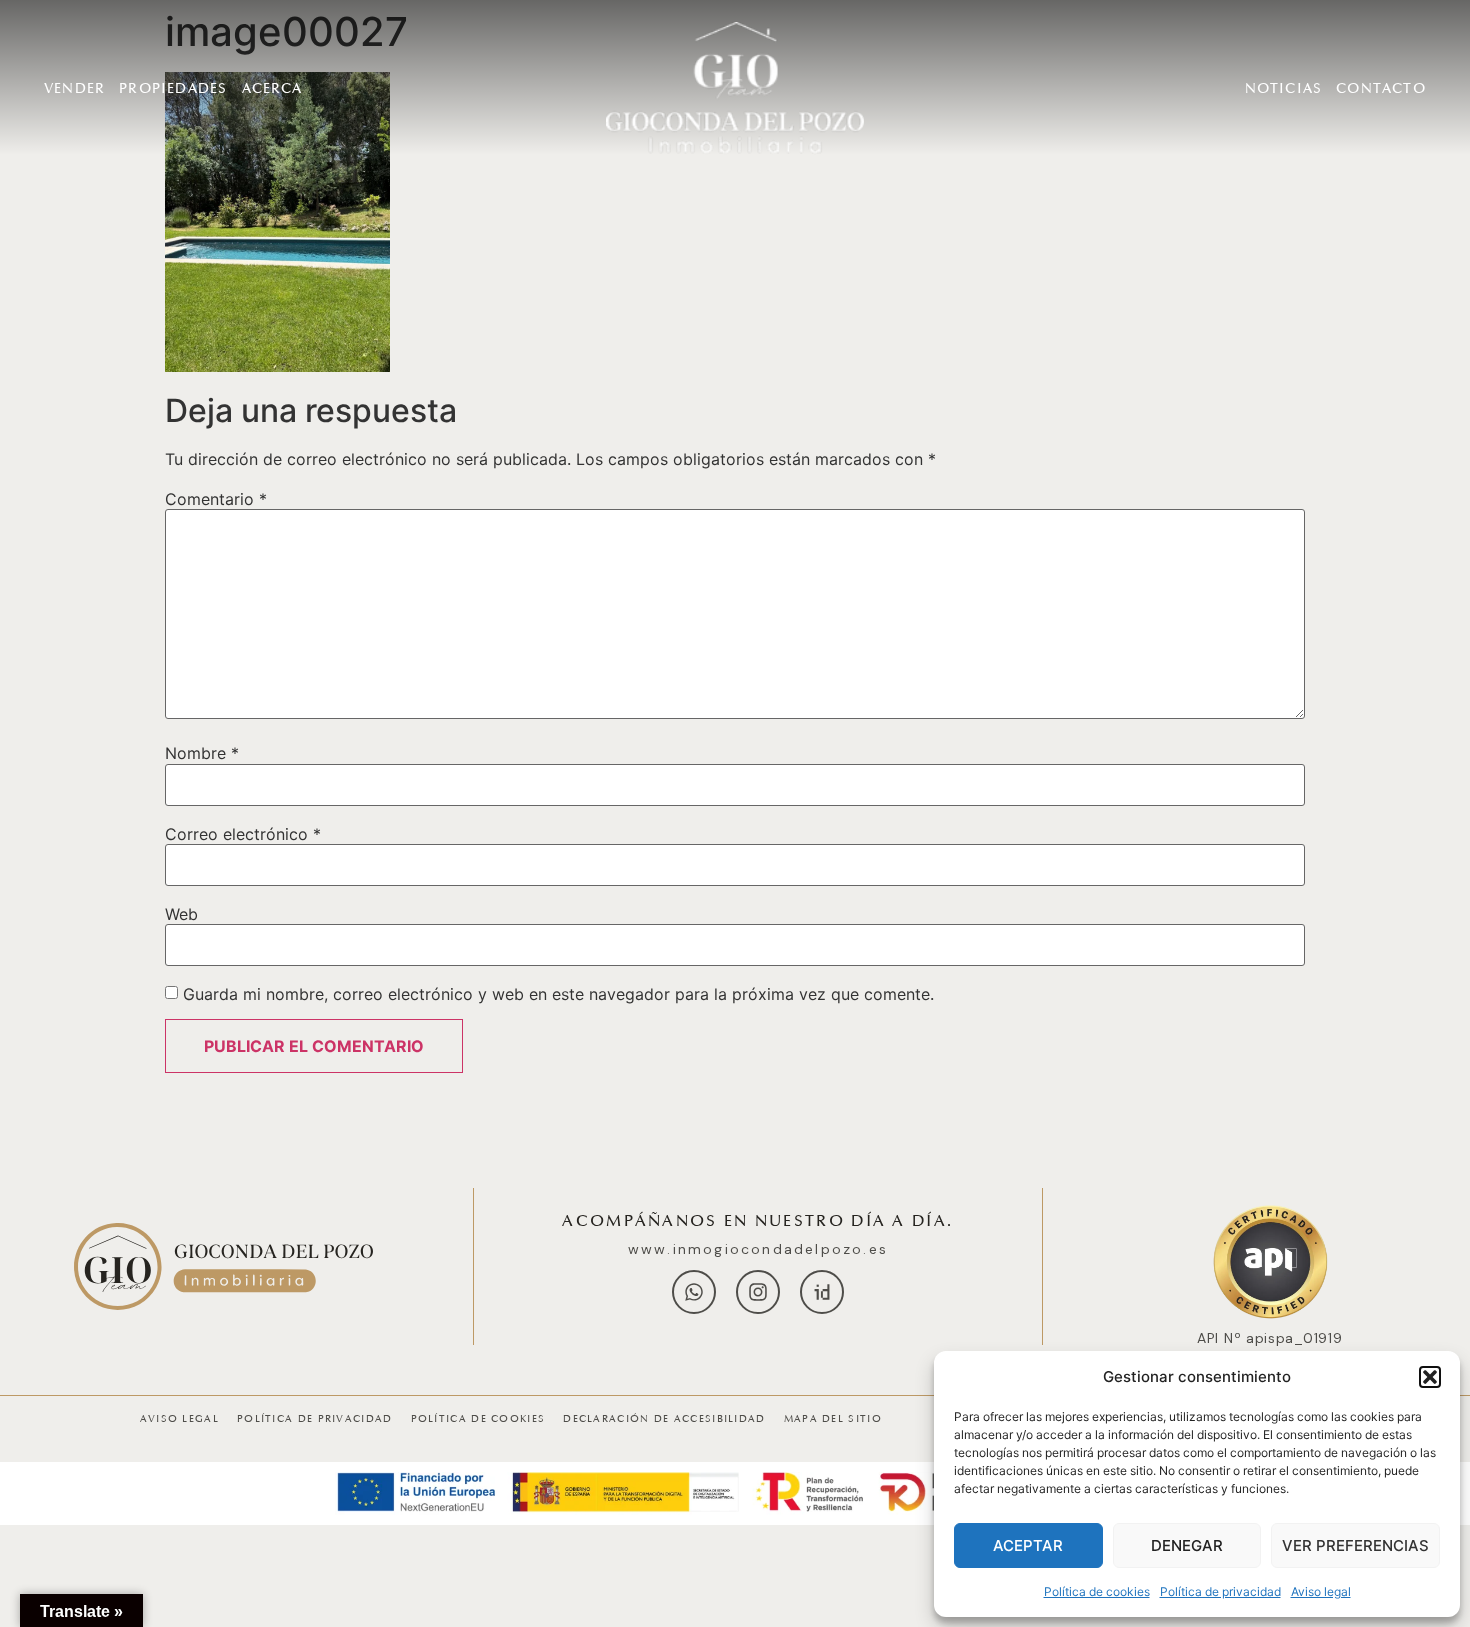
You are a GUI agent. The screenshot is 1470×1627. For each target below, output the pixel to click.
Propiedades (173, 88)
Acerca (272, 88)
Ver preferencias (1355, 1545)
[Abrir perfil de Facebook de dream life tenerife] (822, 1292)
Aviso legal (1321, 1591)
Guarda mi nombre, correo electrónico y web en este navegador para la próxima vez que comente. (558, 994)
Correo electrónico (243, 834)
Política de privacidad (1220, 1591)
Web (181, 914)
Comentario (216, 499)
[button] (1430, 1377)
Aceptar (1028, 1545)
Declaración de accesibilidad (664, 1419)
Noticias (1284, 88)
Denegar (1187, 1545)
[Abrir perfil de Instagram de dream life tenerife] (758, 1292)
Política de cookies (1097, 1591)
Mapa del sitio (833, 1419)
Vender (74, 88)
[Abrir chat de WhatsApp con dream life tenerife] (694, 1292)
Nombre (202, 753)
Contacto (1381, 88)
